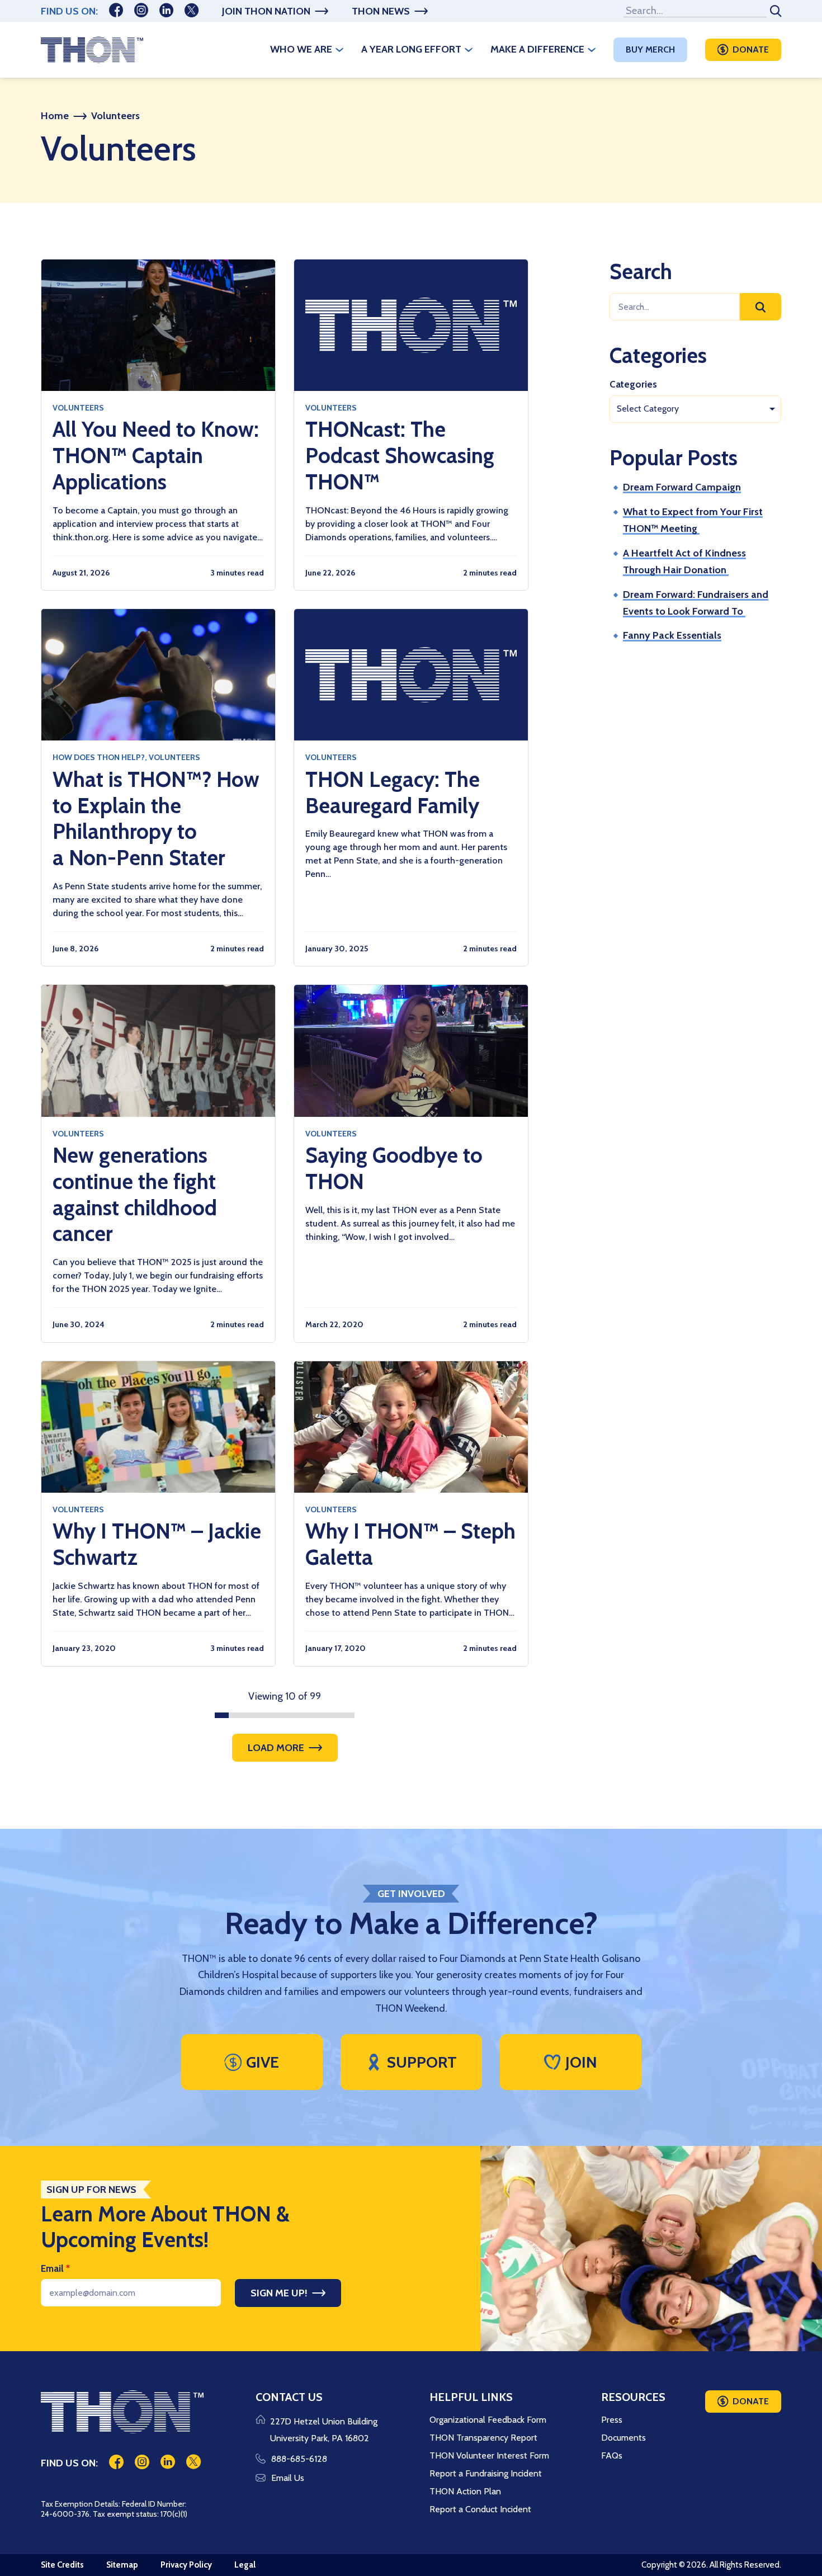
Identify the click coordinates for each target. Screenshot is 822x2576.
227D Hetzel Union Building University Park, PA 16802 (324, 2430)
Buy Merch (650, 49)
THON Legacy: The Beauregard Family (393, 793)
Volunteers (78, 408)
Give (263, 2062)
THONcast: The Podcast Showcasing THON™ (400, 456)
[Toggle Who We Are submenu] (339, 50)
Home (55, 116)
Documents (623, 2438)
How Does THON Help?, (100, 757)
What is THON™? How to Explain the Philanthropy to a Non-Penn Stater (156, 819)
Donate (751, 49)
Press (612, 2420)
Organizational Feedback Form (488, 2420)
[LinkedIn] (166, 11)
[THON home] (92, 50)
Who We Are (301, 49)
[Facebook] (116, 11)
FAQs (612, 2455)
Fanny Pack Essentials (672, 635)
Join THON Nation (266, 11)
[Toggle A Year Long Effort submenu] (469, 50)
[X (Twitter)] (192, 11)
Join (581, 2062)
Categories (633, 384)
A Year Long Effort (411, 49)
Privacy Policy (186, 2565)
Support (422, 2062)
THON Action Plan (465, 2491)
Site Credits (62, 2565)
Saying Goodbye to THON (394, 1169)
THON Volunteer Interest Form (489, 2455)
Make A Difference (537, 49)
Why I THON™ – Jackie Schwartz (157, 1544)
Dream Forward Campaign (682, 487)
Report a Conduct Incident (480, 2509)
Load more (276, 1748)
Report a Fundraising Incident (486, 2473)
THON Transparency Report (483, 2438)
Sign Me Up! (279, 2293)
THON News (381, 11)
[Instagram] (141, 11)
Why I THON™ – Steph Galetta (410, 1544)
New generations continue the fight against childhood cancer (135, 1195)
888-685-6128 (299, 2459)
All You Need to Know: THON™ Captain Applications (156, 456)
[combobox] (695, 409)
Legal (245, 2565)
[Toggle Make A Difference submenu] (592, 50)
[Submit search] (774, 11)
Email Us (288, 2478)
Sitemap (122, 2565)
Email (55, 2268)
